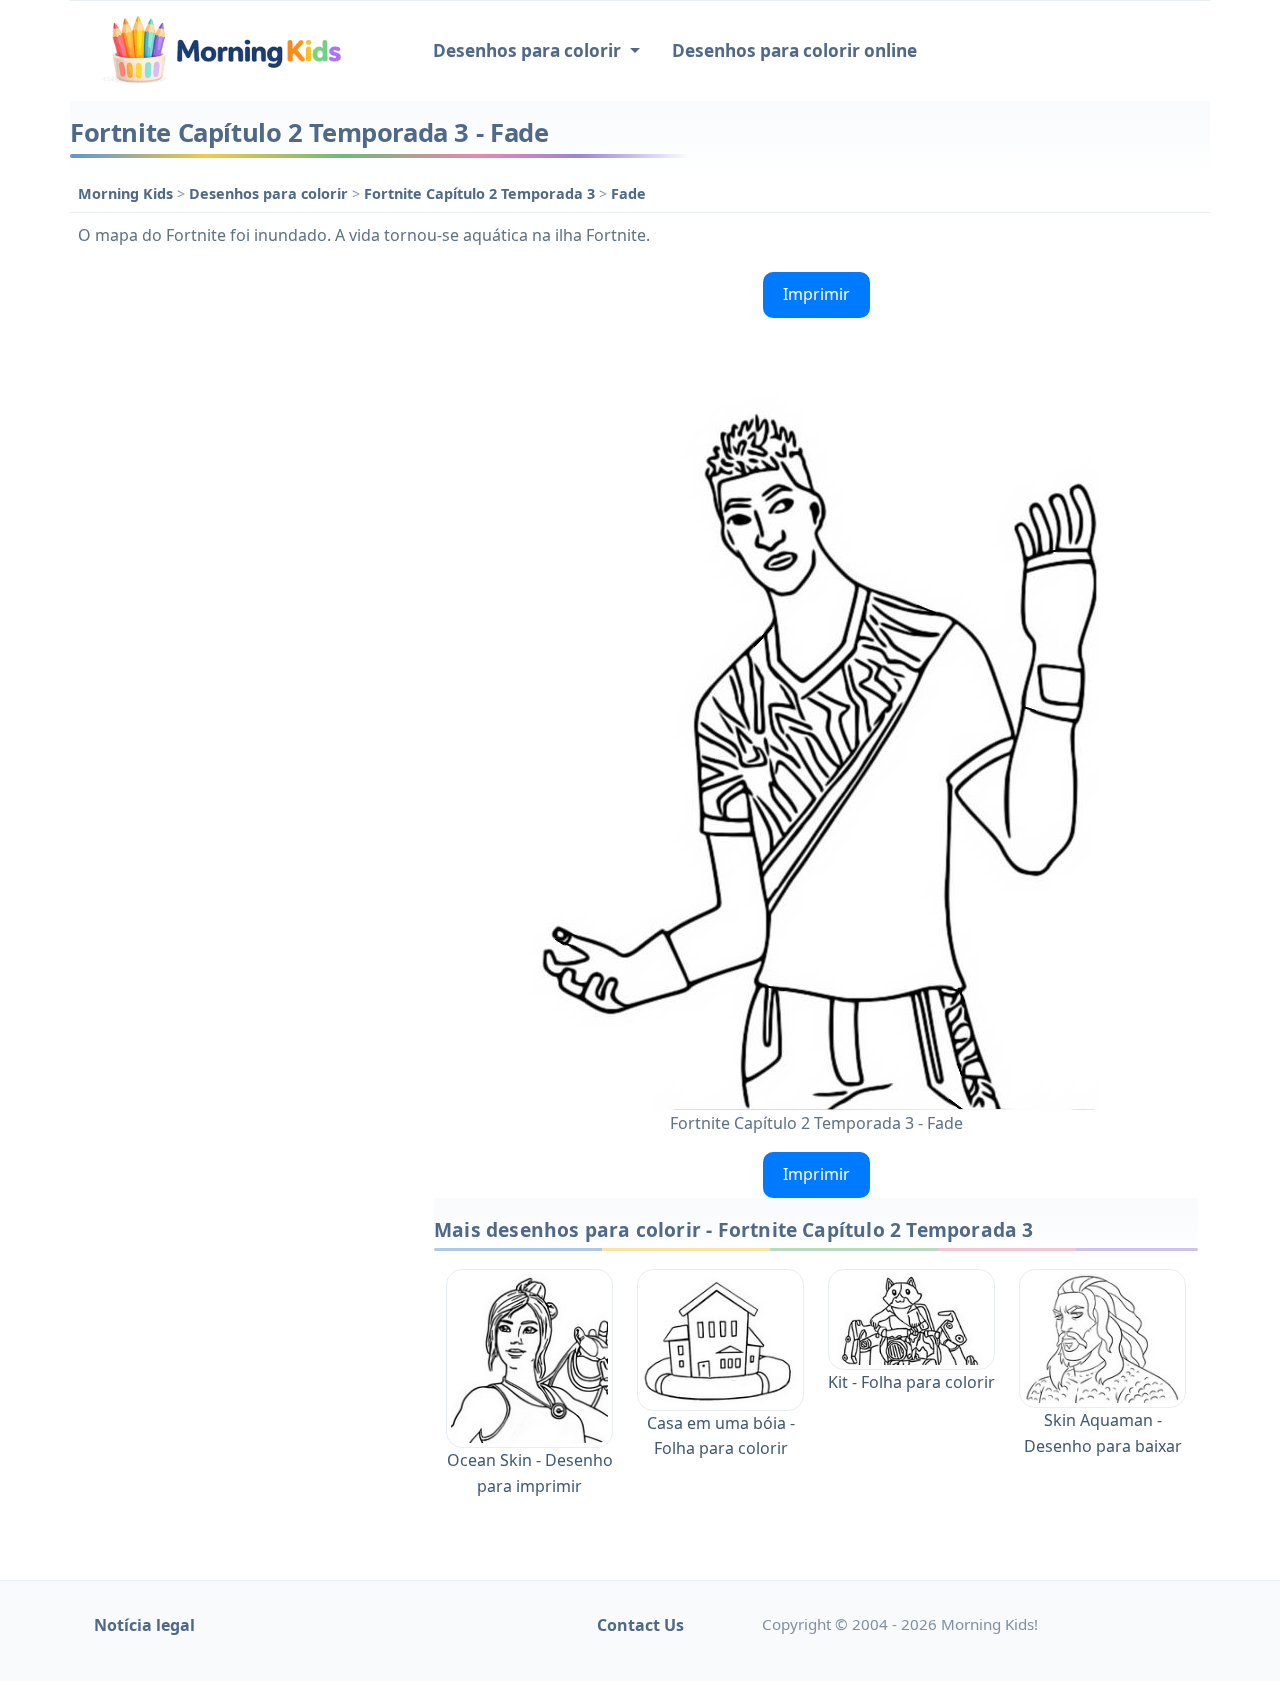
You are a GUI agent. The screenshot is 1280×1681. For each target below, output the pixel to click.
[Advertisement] (242, 564)
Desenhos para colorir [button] (529, 50)
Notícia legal (144, 1625)
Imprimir (816, 294)
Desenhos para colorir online (794, 50)
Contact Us (640, 1625)
